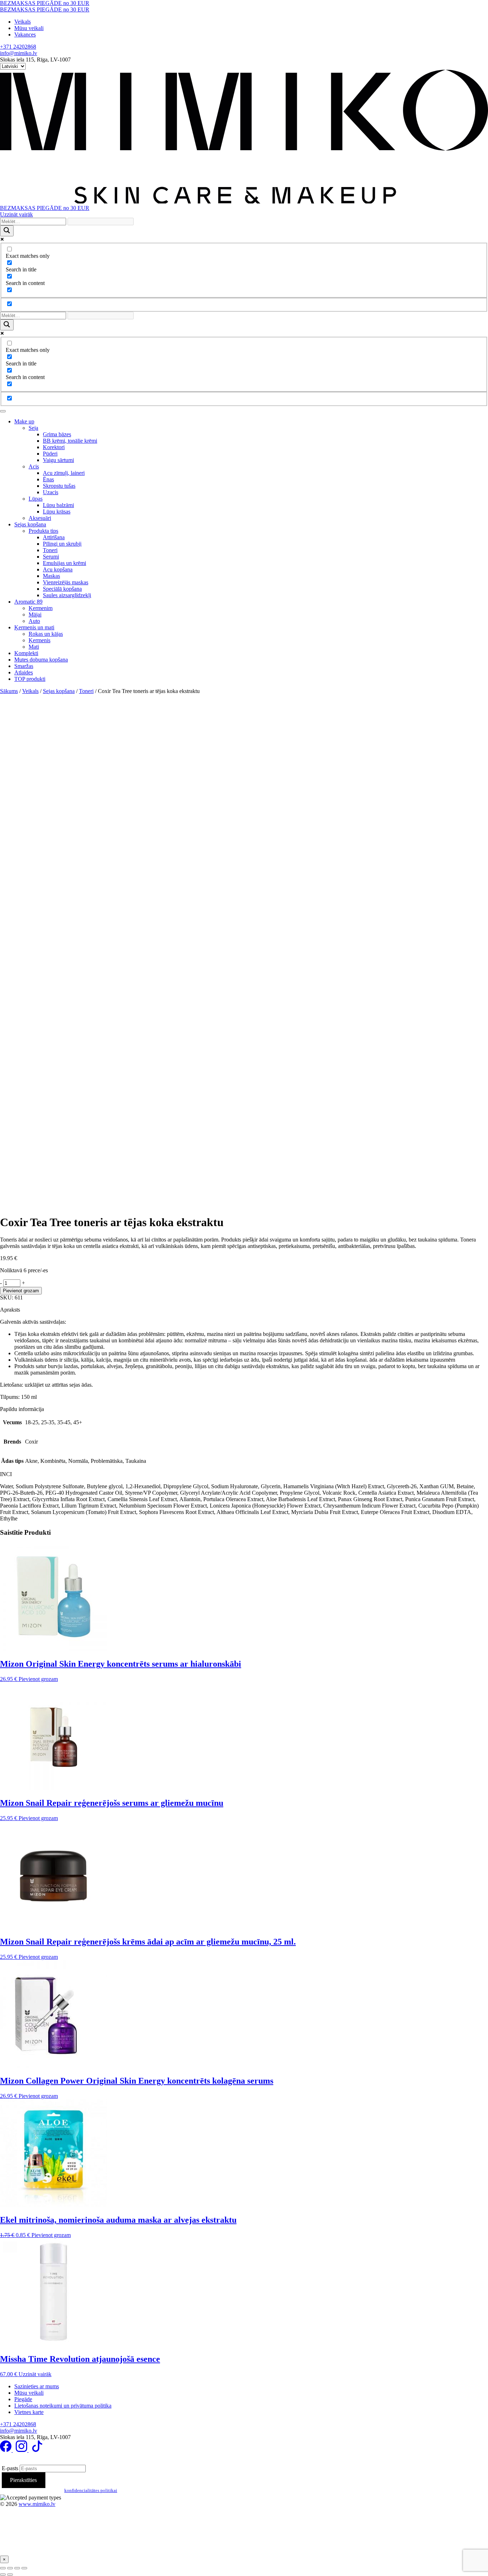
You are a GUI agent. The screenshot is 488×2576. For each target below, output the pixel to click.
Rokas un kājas (46, 634)
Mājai (35, 614)
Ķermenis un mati (34, 627)
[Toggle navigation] (3, 411)
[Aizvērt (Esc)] (24, 2568)
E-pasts (10, 2468)
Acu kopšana (58, 569)
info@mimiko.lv (19, 53)
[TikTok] (37, 2450)
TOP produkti (30, 679)
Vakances (25, 35)
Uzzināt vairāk (16, 214)
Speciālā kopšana (62, 589)
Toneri (50, 550)
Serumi (51, 557)
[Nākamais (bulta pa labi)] (10, 2575)
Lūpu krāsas (57, 512)
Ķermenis (39, 640)
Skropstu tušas (59, 486)
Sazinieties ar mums (37, 2386)
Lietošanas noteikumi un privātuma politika (63, 2406)
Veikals (23, 22)
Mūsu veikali (29, 28)
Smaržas (24, 666)
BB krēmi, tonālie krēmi (70, 441)
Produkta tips (43, 531)
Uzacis (51, 492)
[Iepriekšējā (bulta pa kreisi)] (3, 2575)
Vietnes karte (29, 2412)
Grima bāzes (57, 434)
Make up (24, 421)
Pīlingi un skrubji (62, 544)
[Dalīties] (17, 2568)
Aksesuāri (40, 518)
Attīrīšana (54, 537)
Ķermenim (41, 608)
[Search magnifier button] (7, 231)
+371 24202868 (18, 47)
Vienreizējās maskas (66, 582)
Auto (34, 621)
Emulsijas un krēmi (64, 563)
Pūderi (50, 454)
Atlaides (24, 672)
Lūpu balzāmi (58, 505)
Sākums (9, 691)
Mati (34, 647)
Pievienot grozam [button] (38, 1679)
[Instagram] (22, 2450)
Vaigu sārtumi (58, 460)
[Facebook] (6, 2450)
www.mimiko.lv (37, 2504)
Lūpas (36, 499)
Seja (33, 428)
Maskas (51, 576)
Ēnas (48, 479)
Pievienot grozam (21, 1291)
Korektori (54, 447)
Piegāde (23, 2399)
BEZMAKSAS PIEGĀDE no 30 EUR (45, 3)
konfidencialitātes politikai (91, 2490)
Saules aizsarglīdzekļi (67, 595)
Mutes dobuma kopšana (41, 660)
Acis (34, 466)
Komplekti (26, 653)
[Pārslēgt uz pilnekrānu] (10, 2568)
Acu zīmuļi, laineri (64, 473)
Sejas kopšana (30, 524)
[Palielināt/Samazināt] (3, 2568)
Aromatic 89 (28, 602)
